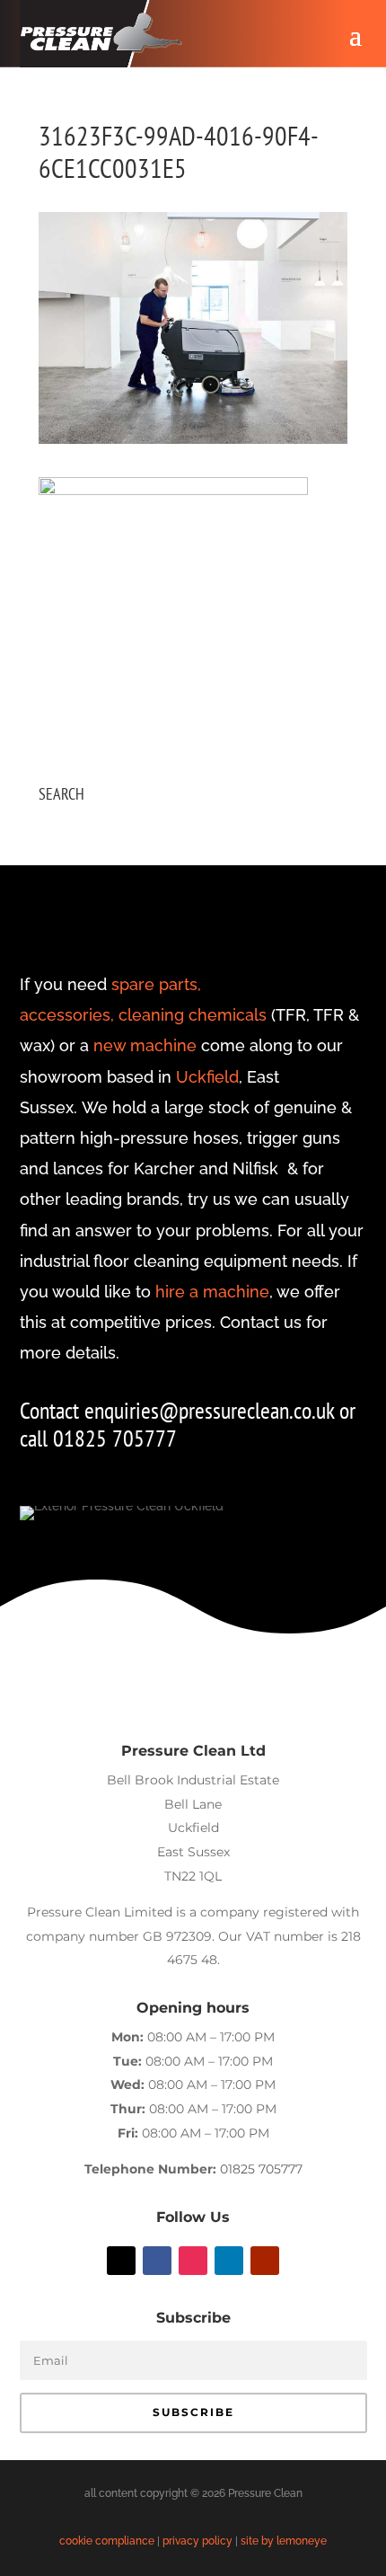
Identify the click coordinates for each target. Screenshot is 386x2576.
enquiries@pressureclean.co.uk (212, 1410)
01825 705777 (261, 2169)
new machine (145, 1045)
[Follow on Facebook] (157, 2261)
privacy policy (197, 2541)
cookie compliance (107, 2541)
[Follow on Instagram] (193, 2261)
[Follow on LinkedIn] (229, 2261)
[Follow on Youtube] (265, 2261)
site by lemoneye (284, 2541)
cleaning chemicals (193, 1015)
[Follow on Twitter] (121, 2261)
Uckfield (207, 1077)
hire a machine (212, 1292)
